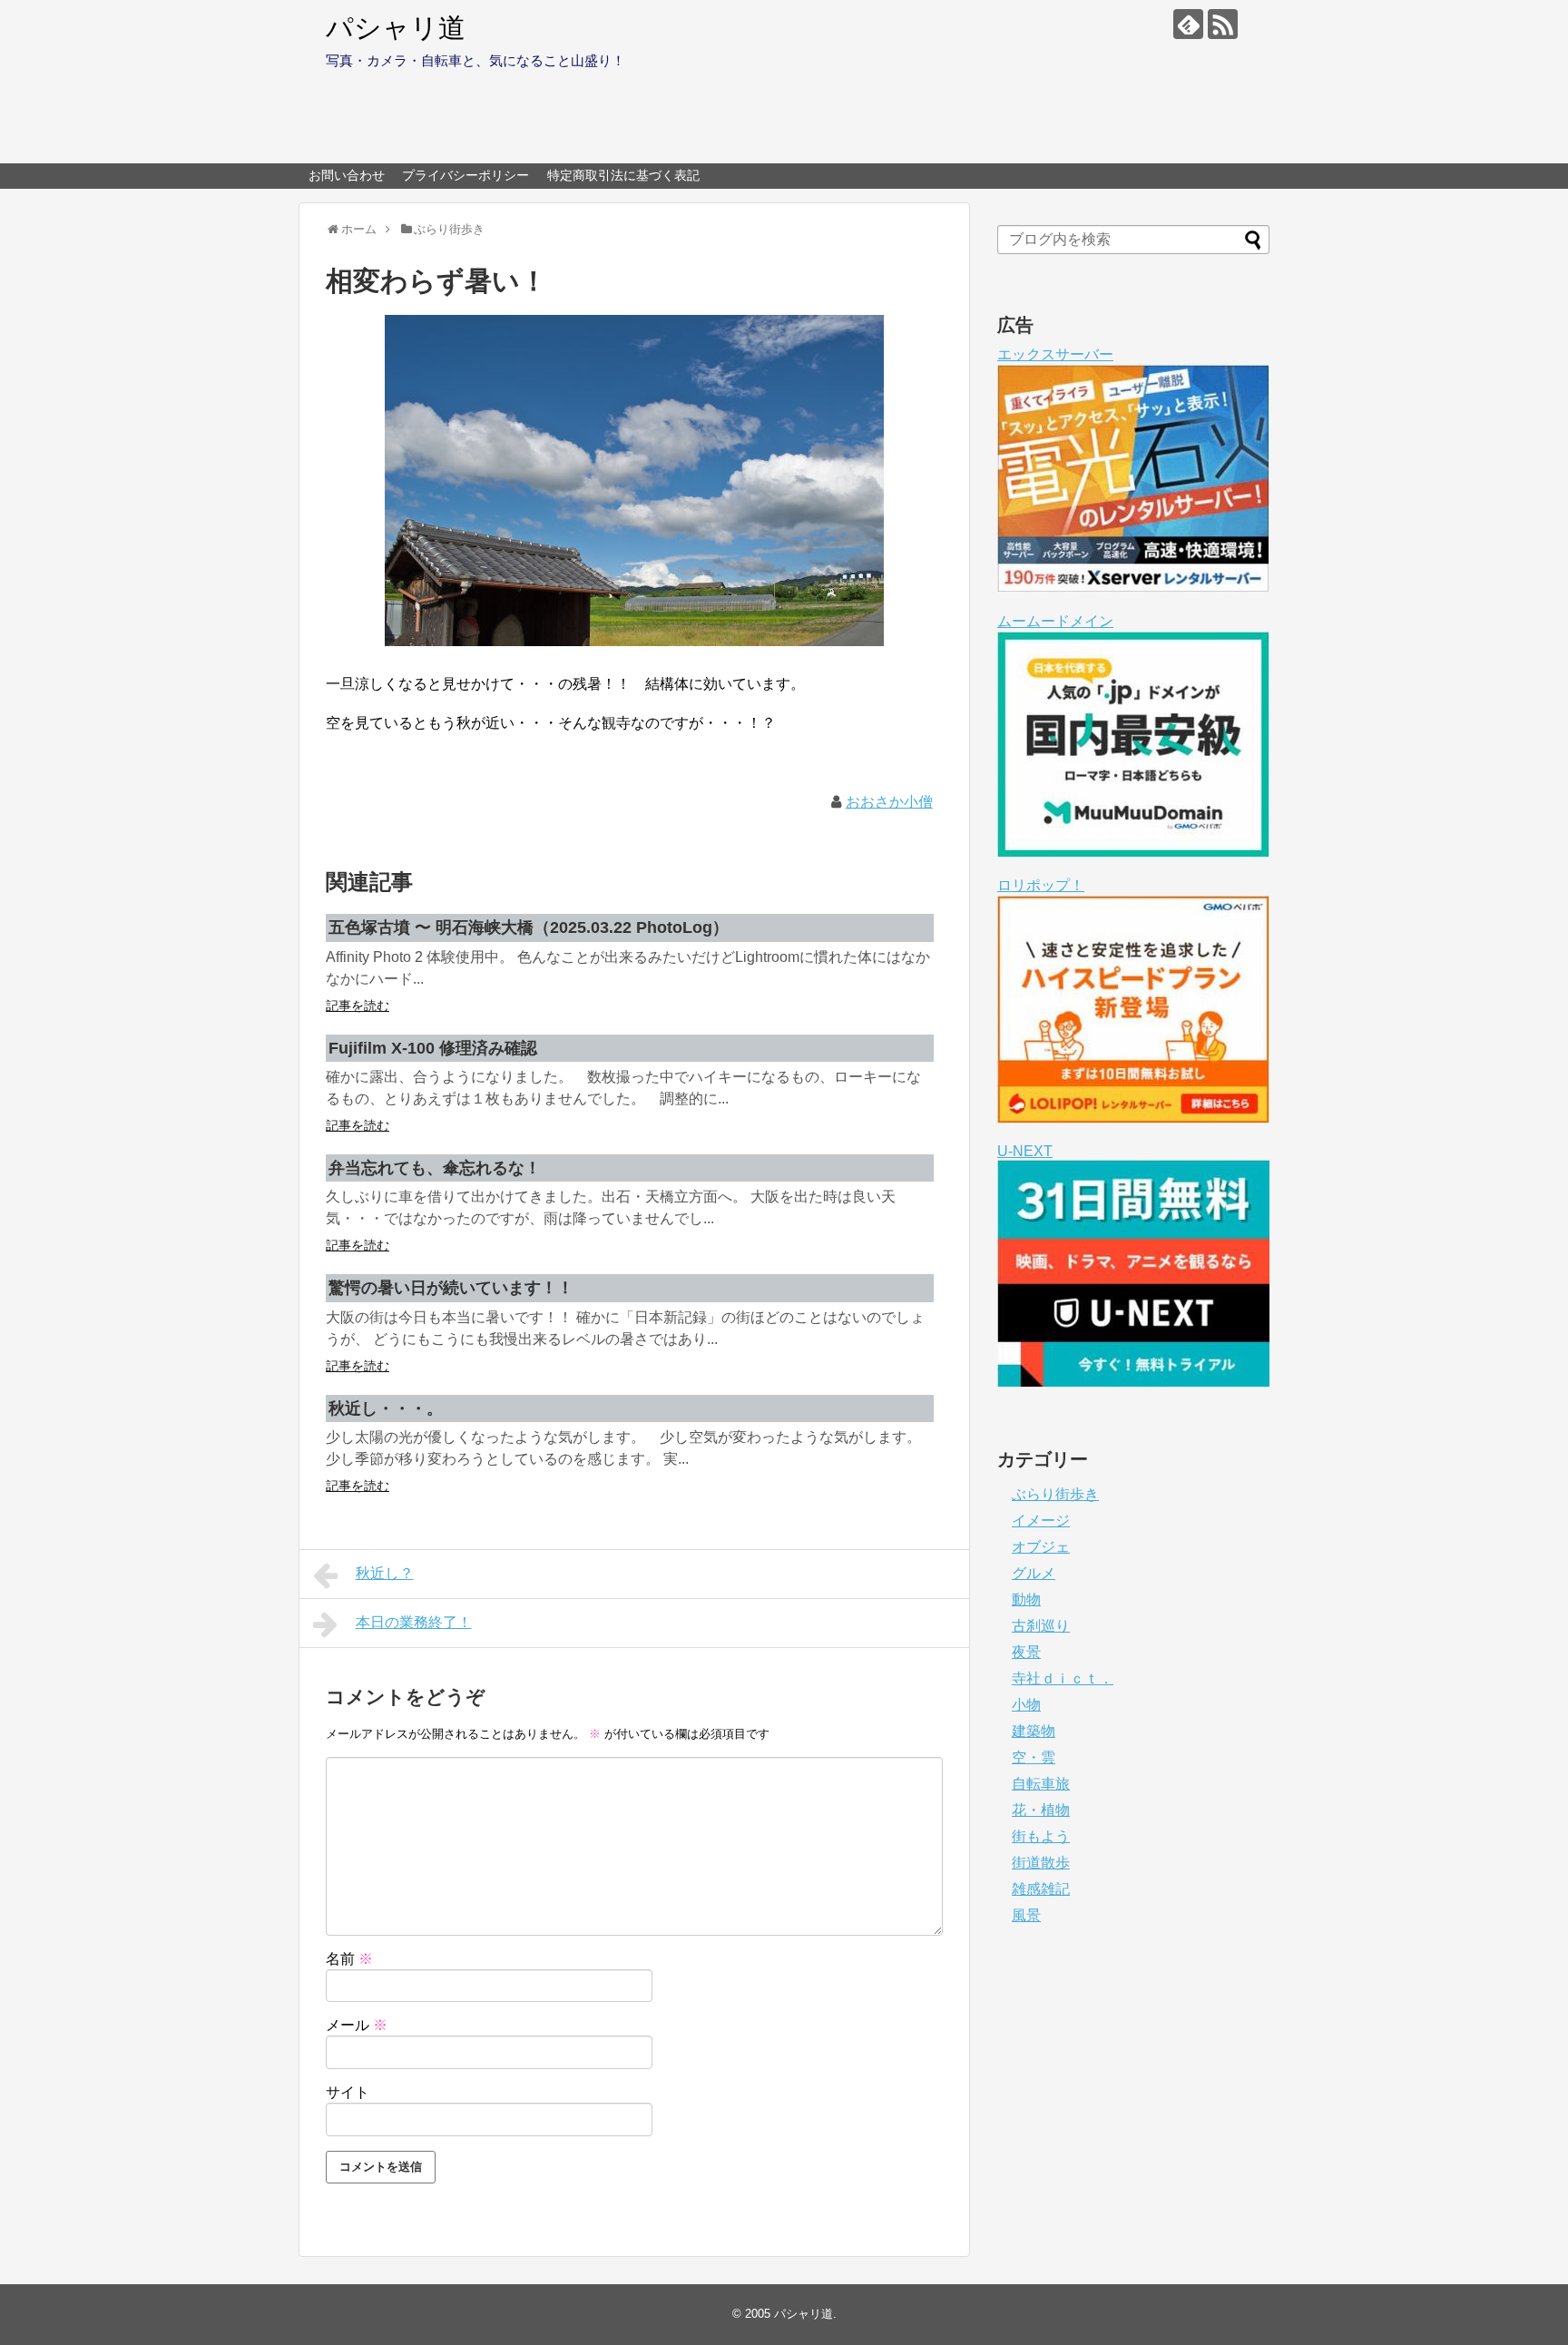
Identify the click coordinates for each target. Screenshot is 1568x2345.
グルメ (1034, 1573)
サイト (348, 2092)
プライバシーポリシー (465, 175)
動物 (1026, 1599)
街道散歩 (1041, 1863)
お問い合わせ (347, 175)
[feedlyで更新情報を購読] (1188, 24)
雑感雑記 (1041, 1889)
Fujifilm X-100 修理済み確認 (433, 1048)
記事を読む (358, 1006)
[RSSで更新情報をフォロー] (1223, 24)
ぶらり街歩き (1055, 1494)
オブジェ (1041, 1547)
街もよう (1041, 1836)
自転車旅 (1041, 1784)
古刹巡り (1041, 1626)
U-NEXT (1025, 1151)
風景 (1026, 1915)
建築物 (1034, 1731)
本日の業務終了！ (414, 1622)
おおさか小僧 (889, 802)
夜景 (1026, 1652)
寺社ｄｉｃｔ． (1063, 1678)
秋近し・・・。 (386, 1408)
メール (357, 2025)
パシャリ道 (396, 28)
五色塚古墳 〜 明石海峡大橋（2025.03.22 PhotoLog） (529, 927)
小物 (1026, 1705)
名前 (349, 1959)
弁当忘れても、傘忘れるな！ (435, 1168)
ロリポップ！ (1041, 885)
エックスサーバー (1055, 354)
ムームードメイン (1055, 621)
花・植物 (1041, 1810)
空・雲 (1034, 1757)
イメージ (1041, 1521)
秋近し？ (385, 1573)
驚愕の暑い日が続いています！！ (451, 1288)
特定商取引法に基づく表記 (623, 175)
